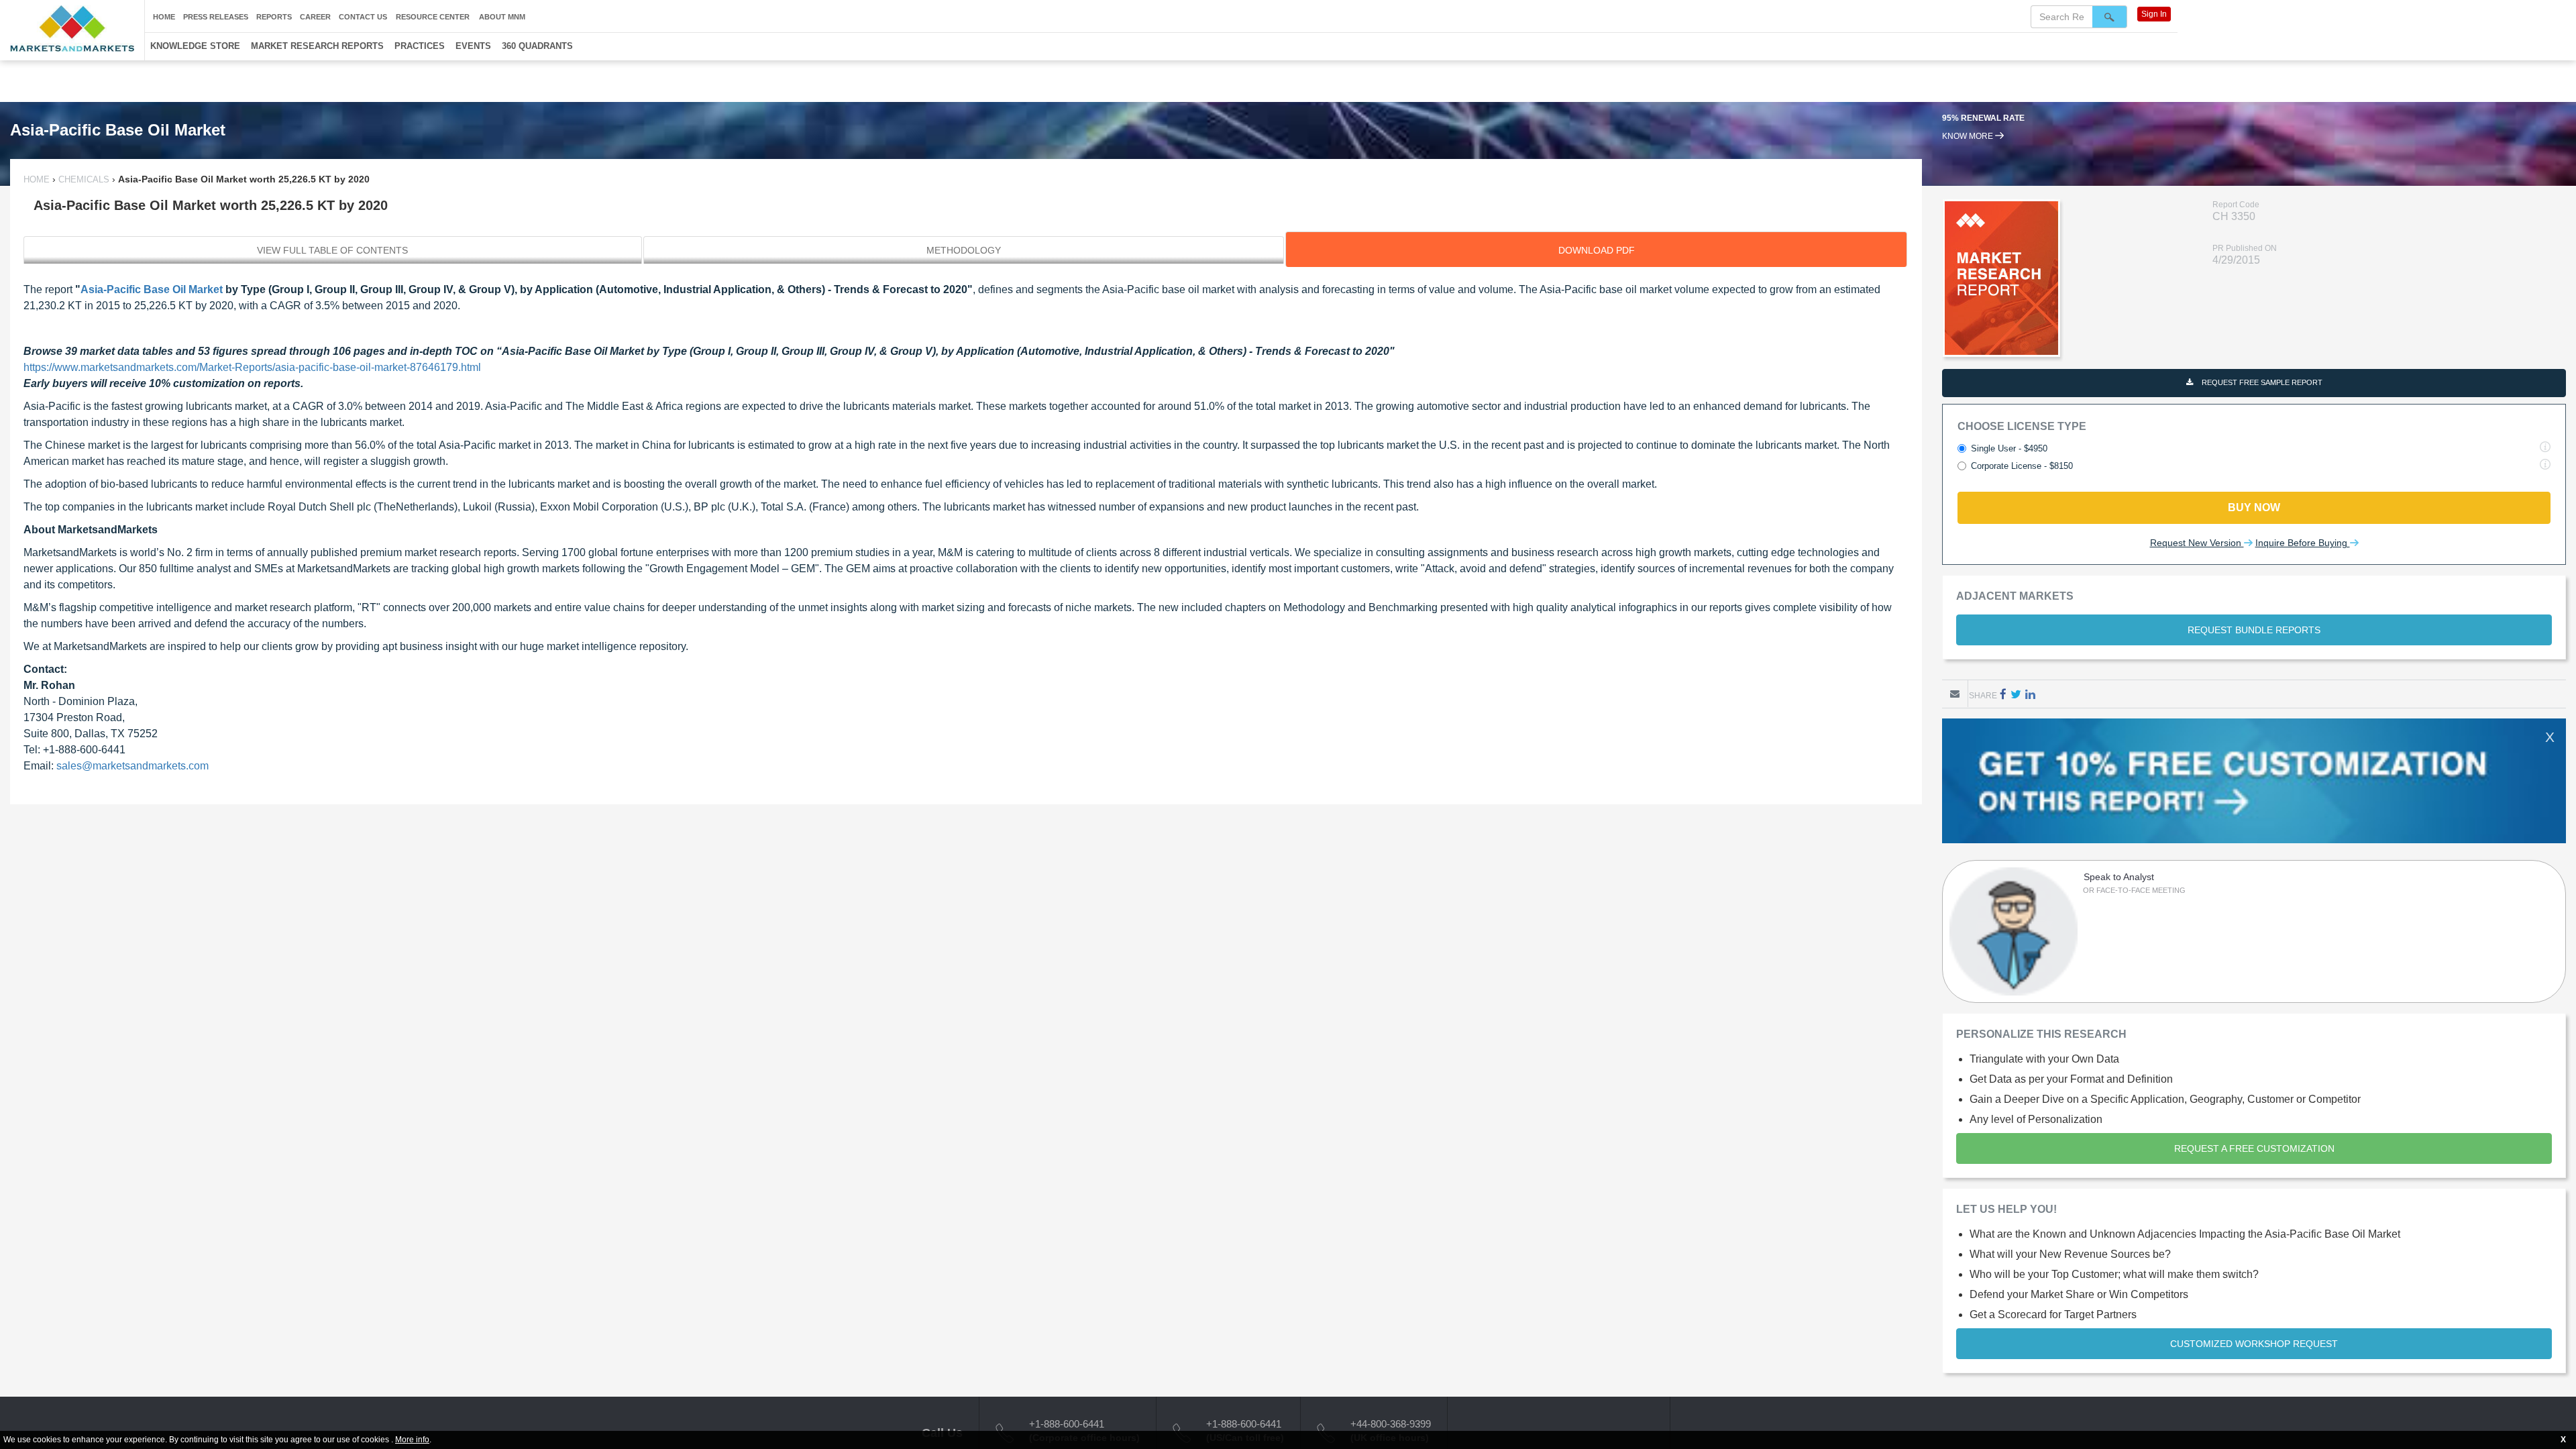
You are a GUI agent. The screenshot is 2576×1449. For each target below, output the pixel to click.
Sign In (2154, 14)
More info (412, 1440)
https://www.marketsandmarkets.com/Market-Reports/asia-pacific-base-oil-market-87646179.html (252, 367)
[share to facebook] (2003, 694)
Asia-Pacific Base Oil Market (152, 289)
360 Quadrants (537, 46)
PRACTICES (420, 46)
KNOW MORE (1969, 136)
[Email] (1955, 694)
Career (315, 17)
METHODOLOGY (964, 250)
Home (164, 17)
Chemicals (84, 179)
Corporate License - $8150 (2022, 466)
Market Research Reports (317, 46)
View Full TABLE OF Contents (332, 250)
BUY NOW (2254, 507)
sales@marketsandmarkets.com (132, 766)
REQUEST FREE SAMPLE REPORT (2261, 382)
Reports (274, 17)
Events (473, 46)
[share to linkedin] (2030, 694)
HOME (38, 179)
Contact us (363, 17)
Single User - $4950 (2009, 448)
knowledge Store (195, 46)
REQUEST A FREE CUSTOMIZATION (2254, 1148)
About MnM (502, 17)
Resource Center (433, 17)
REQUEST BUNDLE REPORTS (2254, 630)
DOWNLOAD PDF (1597, 250)
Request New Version (2197, 543)
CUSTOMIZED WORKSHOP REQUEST (2254, 1344)
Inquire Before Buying (2303, 543)
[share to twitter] (2016, 694)
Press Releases (216, 17)
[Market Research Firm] (72, 29)
